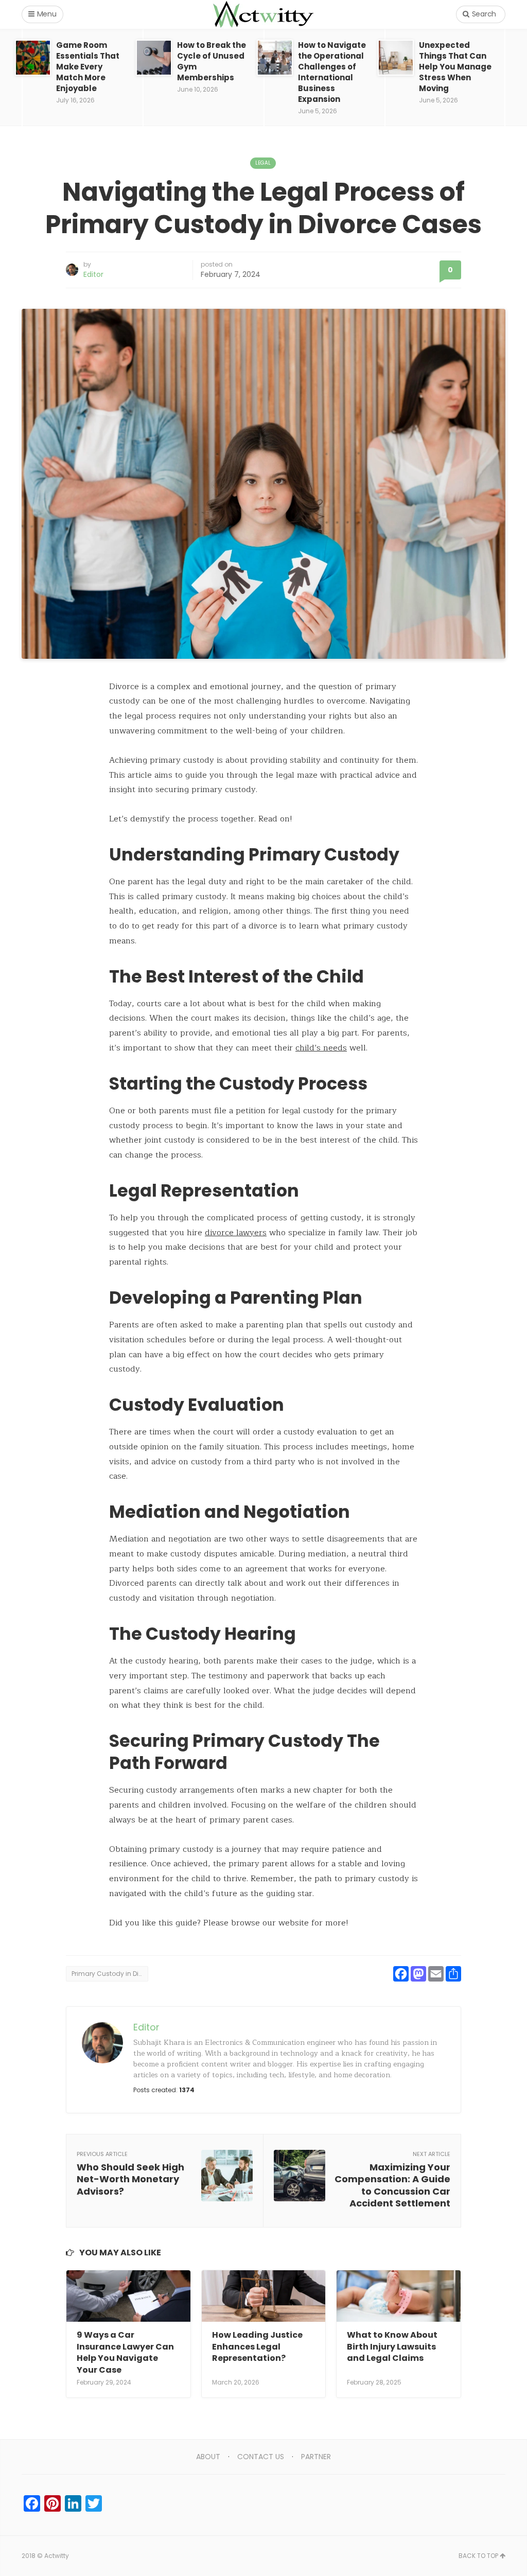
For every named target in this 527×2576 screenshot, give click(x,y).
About (208, 2457)
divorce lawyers (236, 1233)
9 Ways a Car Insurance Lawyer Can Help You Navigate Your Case (125, 2352)
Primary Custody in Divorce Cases (110, 1974)
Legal (263, 163)
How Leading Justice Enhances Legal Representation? (257, 2346)
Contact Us (261, 2457)
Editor (93, 274)
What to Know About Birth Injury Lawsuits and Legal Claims (392, 2346)
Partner (316, 2457)
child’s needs (321, 1048)
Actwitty (57, 2556)
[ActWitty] (263, 14)
